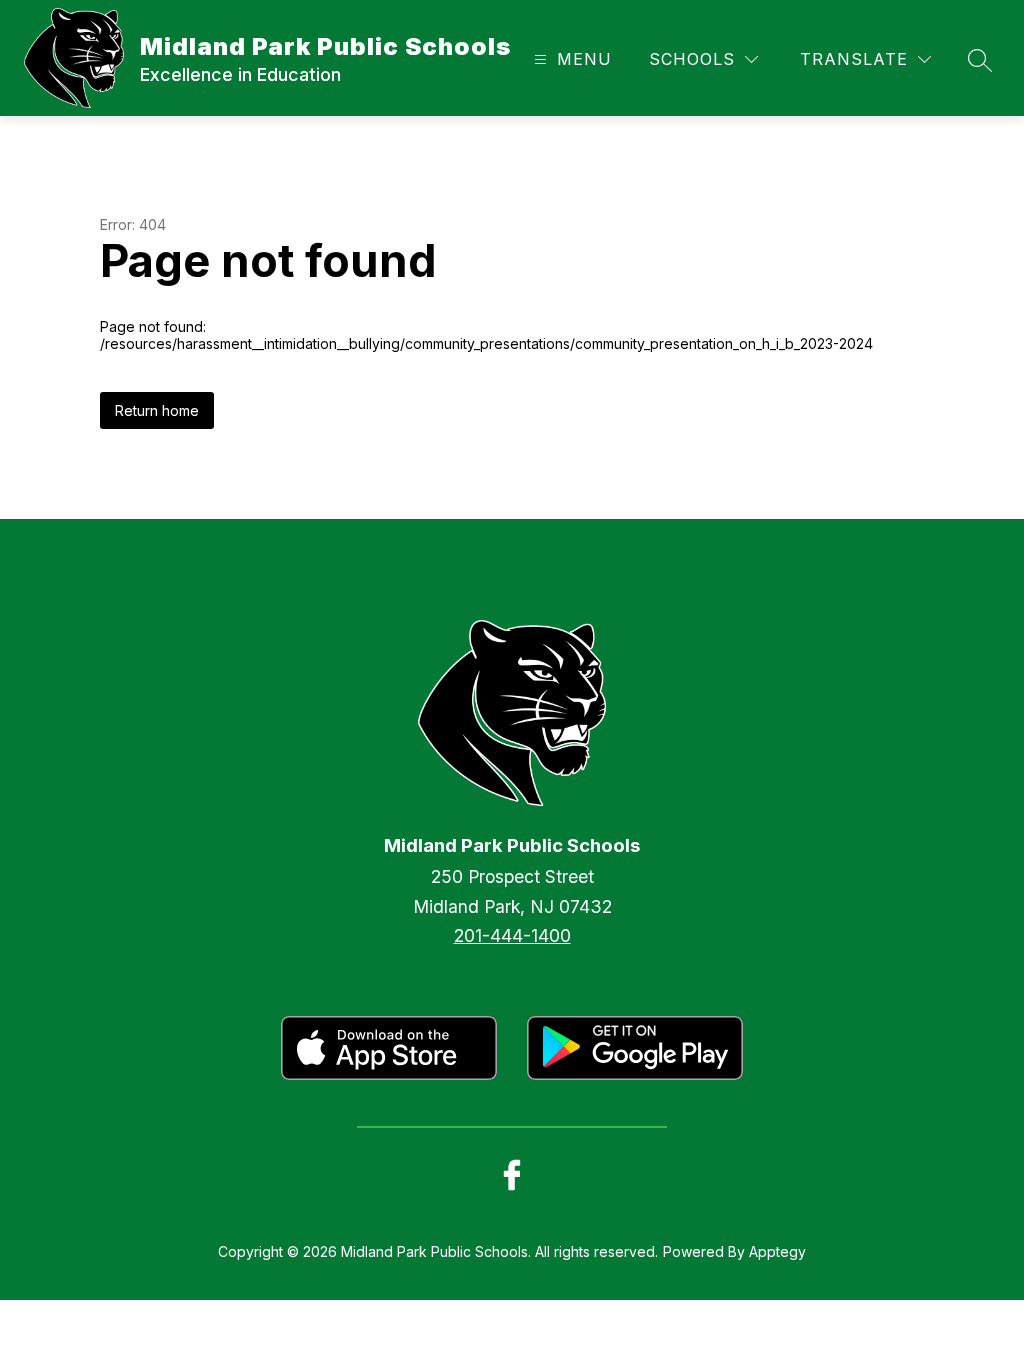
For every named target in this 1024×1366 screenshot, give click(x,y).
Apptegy (777, 1251)
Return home (157, 410)
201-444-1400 (512, 935)
